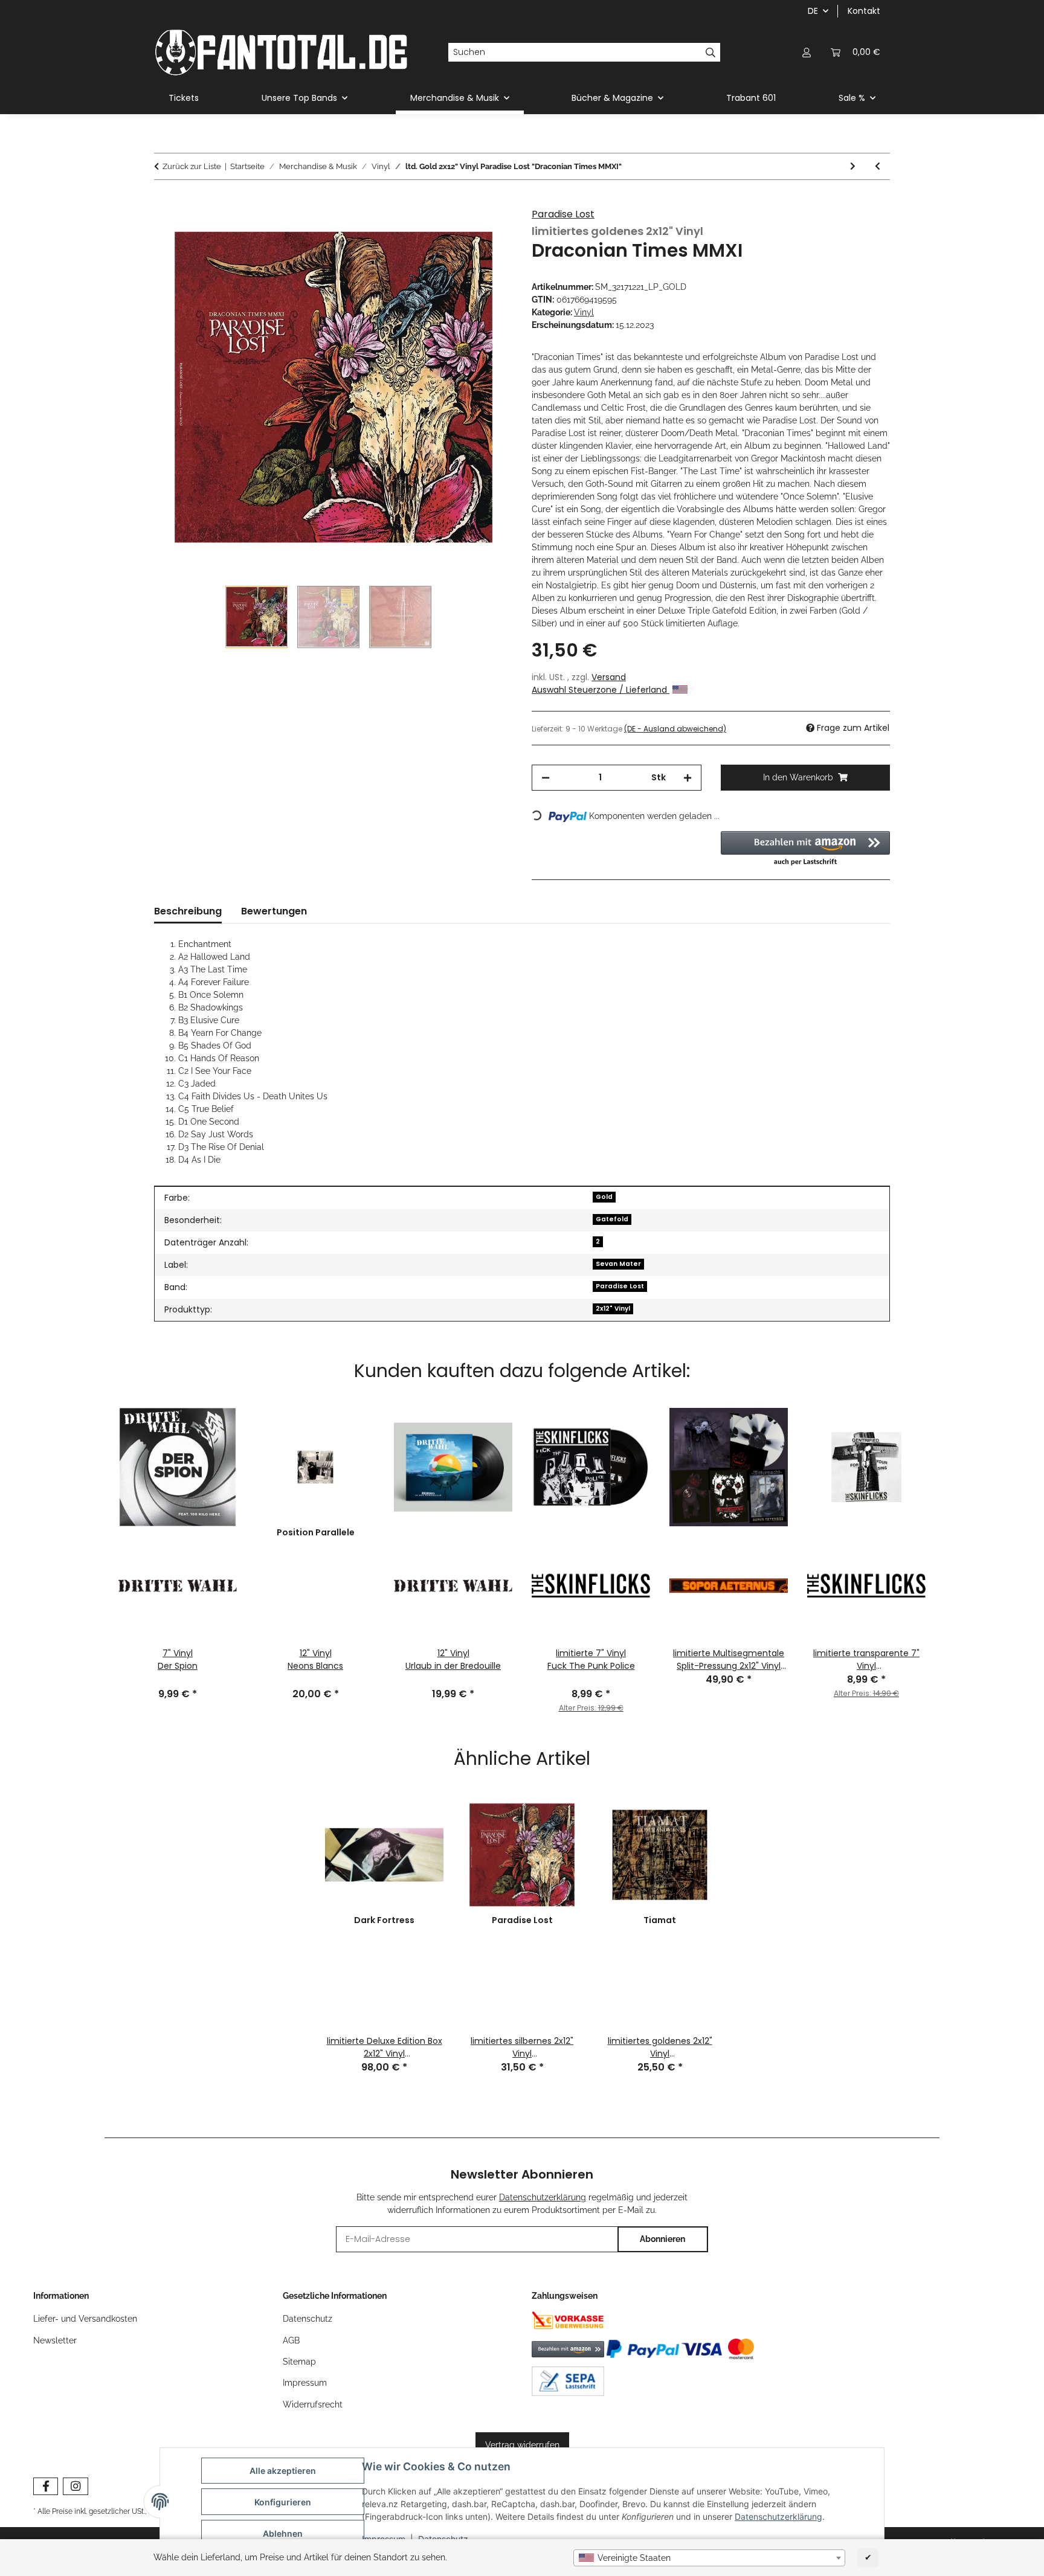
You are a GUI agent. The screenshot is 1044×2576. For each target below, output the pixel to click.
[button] (807, 52)
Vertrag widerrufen (522, 2445)
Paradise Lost (563, 214)
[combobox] (709, 2558)
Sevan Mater (618, 1264)
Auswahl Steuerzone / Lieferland (601, 690)
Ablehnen (283, 2533)
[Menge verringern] (546, 778)
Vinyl (584, 312)
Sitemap (299, 2362)
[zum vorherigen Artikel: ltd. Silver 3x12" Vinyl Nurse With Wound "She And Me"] (878, 166)
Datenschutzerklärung (778, 2517)
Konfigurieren (283, 2502)
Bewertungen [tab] (274, 911)
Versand (609, 677)
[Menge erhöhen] (688, 778)
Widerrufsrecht (313, 2404)
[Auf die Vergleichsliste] (487, 231)
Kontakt (864, 11)
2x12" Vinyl (613, 1309)
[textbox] (709, 2558)
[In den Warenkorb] (164, 202)
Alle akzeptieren (283, 2471)
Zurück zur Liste (192, 166)
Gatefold (612, 1219)
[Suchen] (711, 53)
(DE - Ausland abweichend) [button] (675, 729)
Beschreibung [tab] (188, 911)
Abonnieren (662, 2239)
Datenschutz (308, 2319)
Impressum (305, 2383)
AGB (291, 2340)
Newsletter (55, 2340)
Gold (604, 1197)
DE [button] (813, 11)
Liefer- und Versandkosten (85, 2319)
